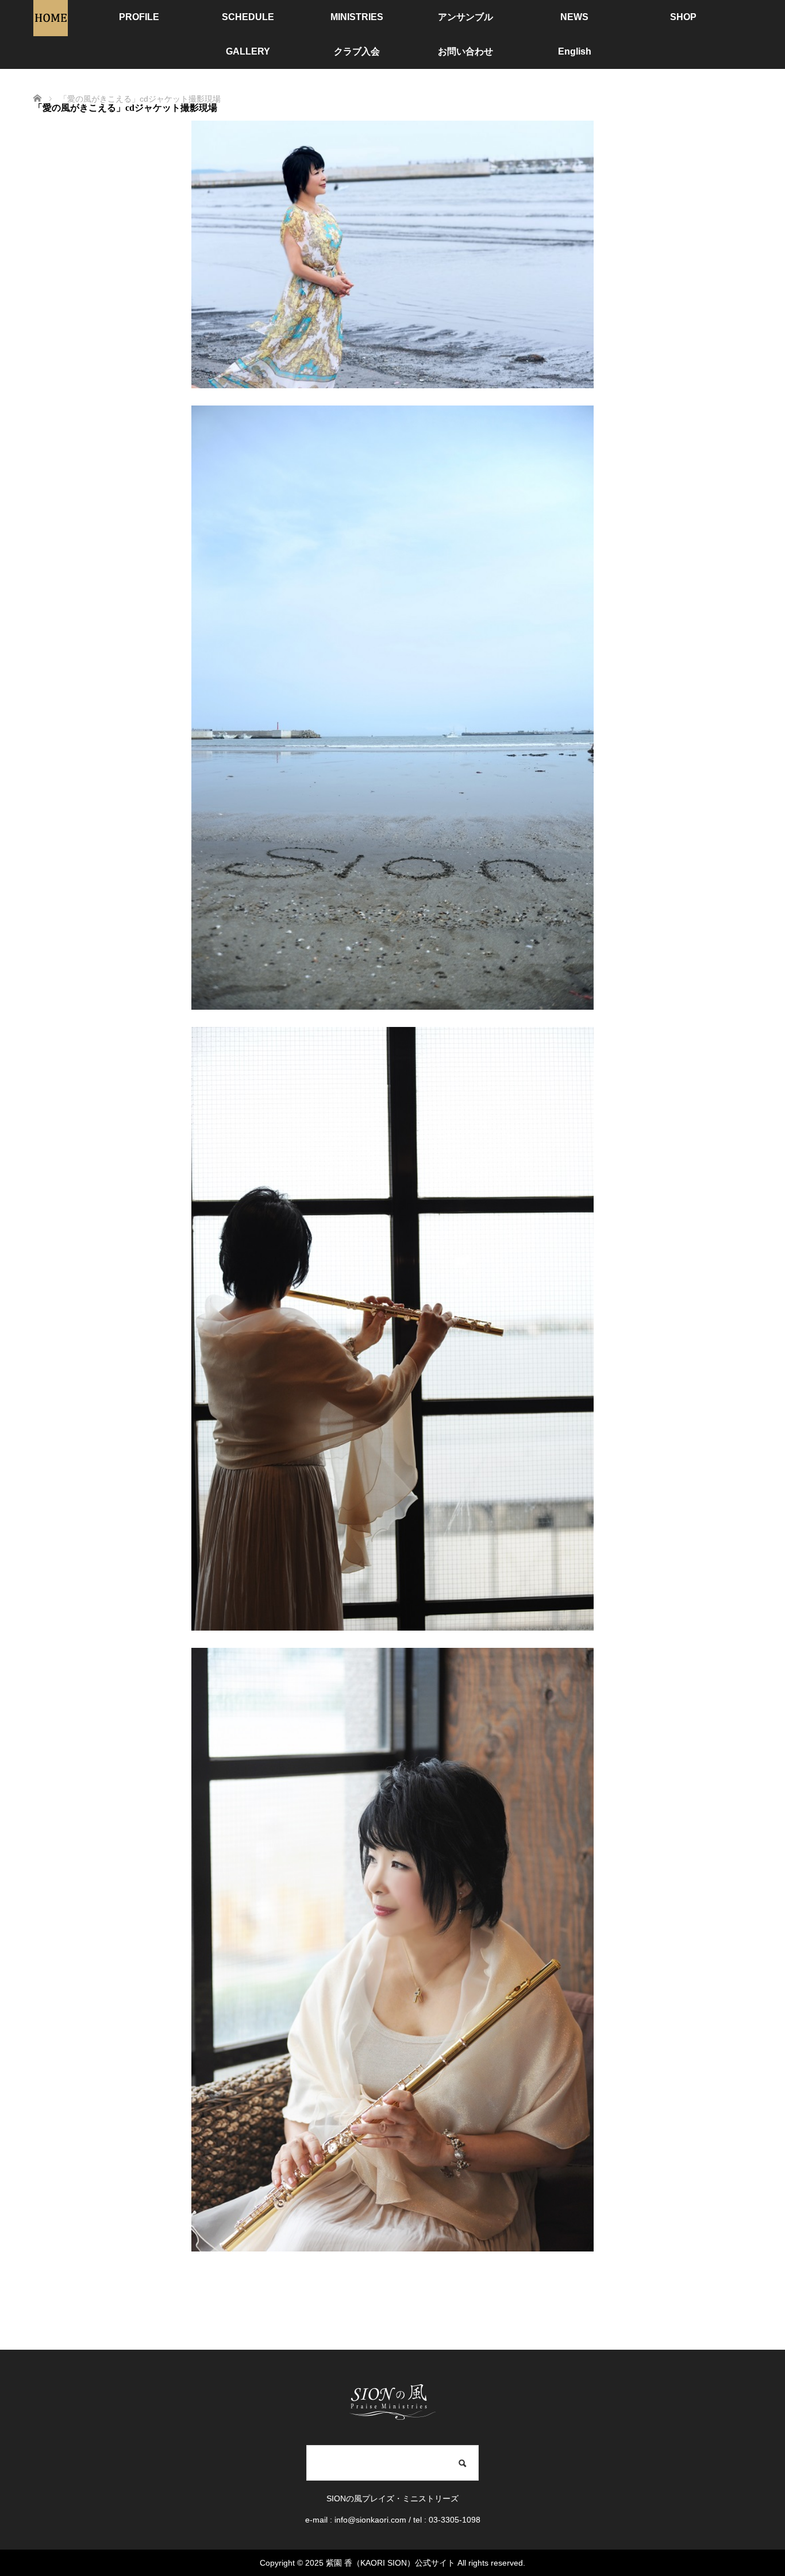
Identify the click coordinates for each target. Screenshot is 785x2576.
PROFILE (139, 17)
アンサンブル (465, 17)
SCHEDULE (248, 17)
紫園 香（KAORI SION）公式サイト (390, 2563)
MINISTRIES (357, 17)
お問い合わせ (465, 51)
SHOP (683, 17)
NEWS (574, 17)
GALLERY (248, 51)
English (575, 51)
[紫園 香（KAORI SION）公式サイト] (51, 31)
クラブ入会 (357, 51)
